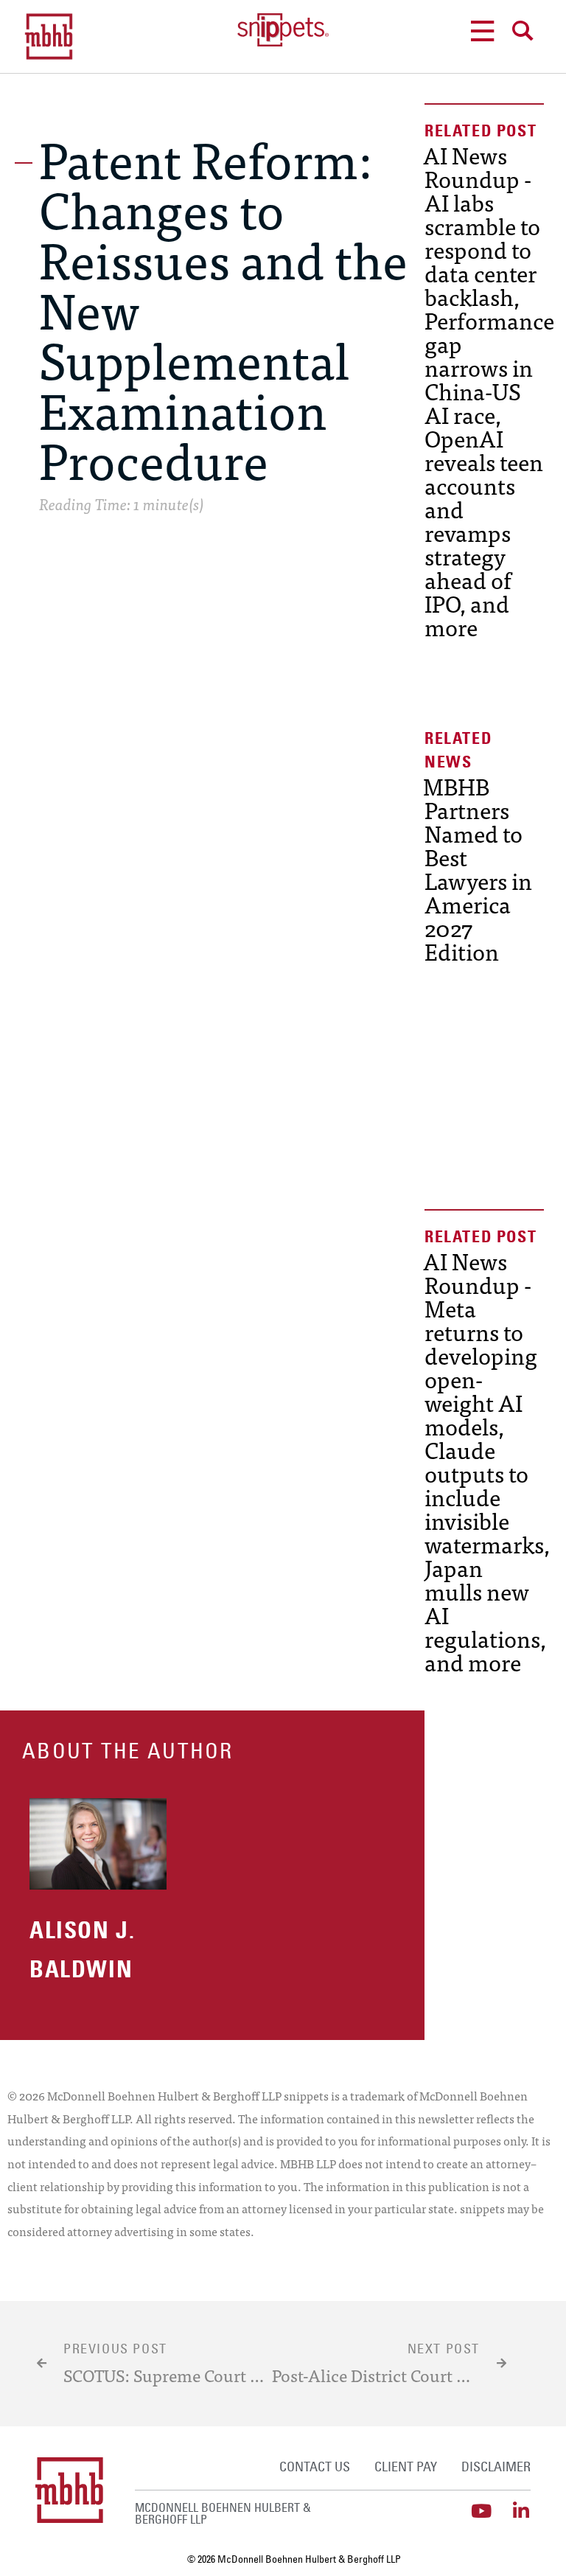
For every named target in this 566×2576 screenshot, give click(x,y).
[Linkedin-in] (521, 2511)
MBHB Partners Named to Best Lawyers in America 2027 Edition (478, 868)
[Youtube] (482, 2511)
